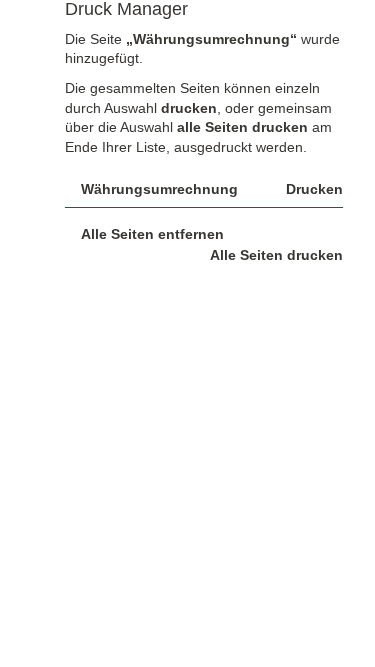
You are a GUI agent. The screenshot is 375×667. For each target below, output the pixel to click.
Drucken (314, 189)
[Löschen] (73, 189)
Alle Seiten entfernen (152, 234)
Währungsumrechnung (159, 189)
